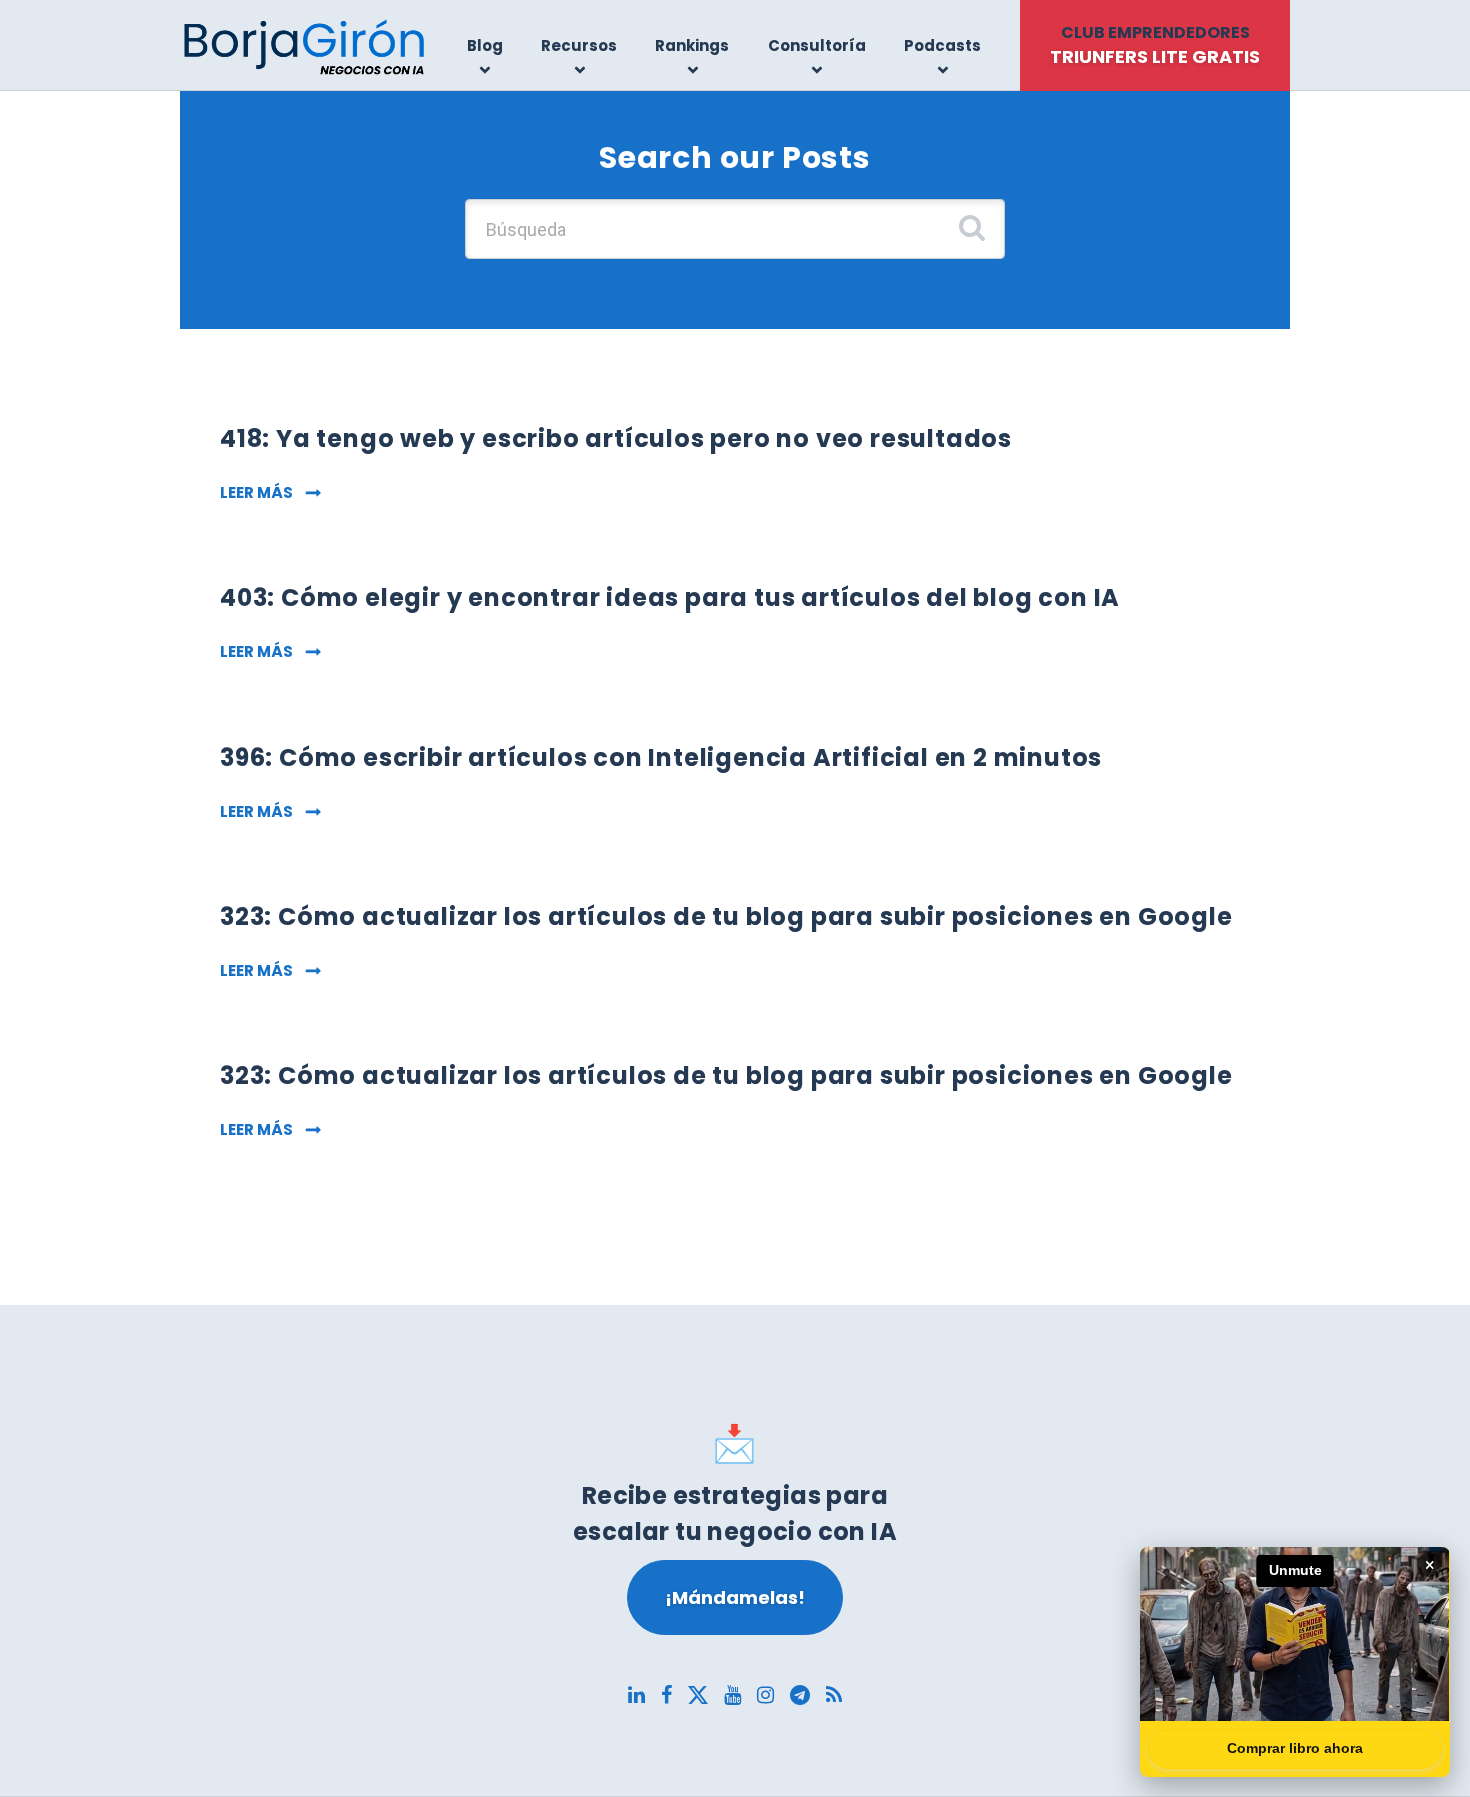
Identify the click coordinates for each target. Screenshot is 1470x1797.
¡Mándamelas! (735, 1597)
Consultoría (817, 45)
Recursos (579, 45)
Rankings (692, 45)
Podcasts (942, 45)
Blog (485, 45)
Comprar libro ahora (1295, 1748)
